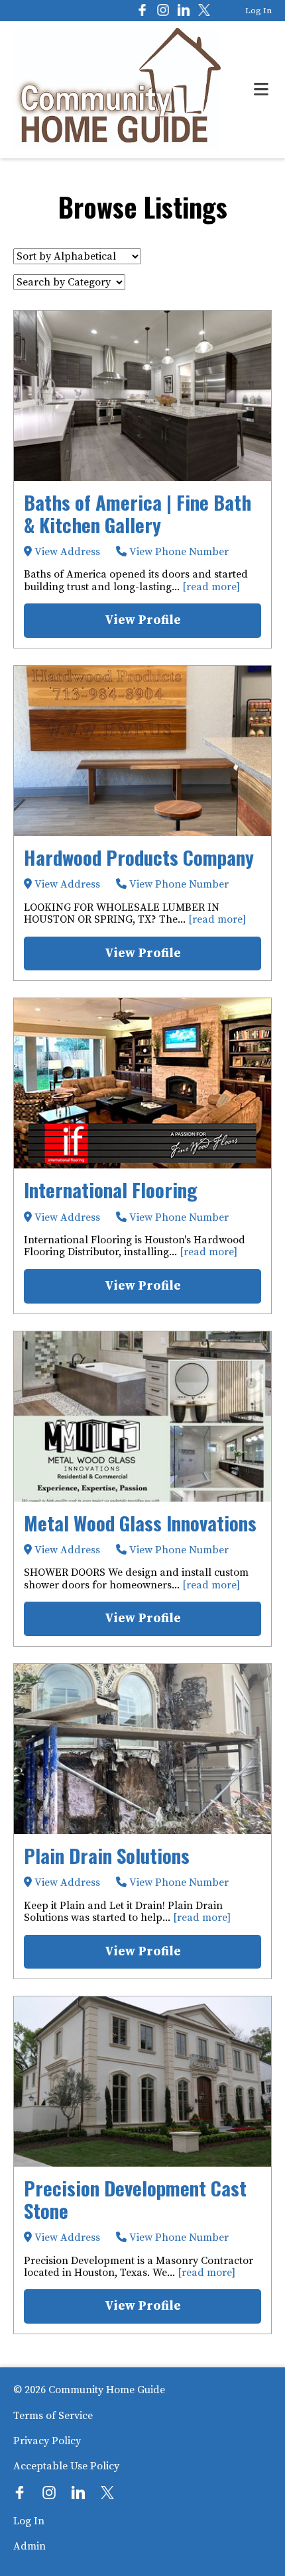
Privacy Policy (47, 2441)
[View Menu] (261, 90)
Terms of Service (53, 2416)
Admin (29, 2546)
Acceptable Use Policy (66, 2466)
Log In (258, 11)
